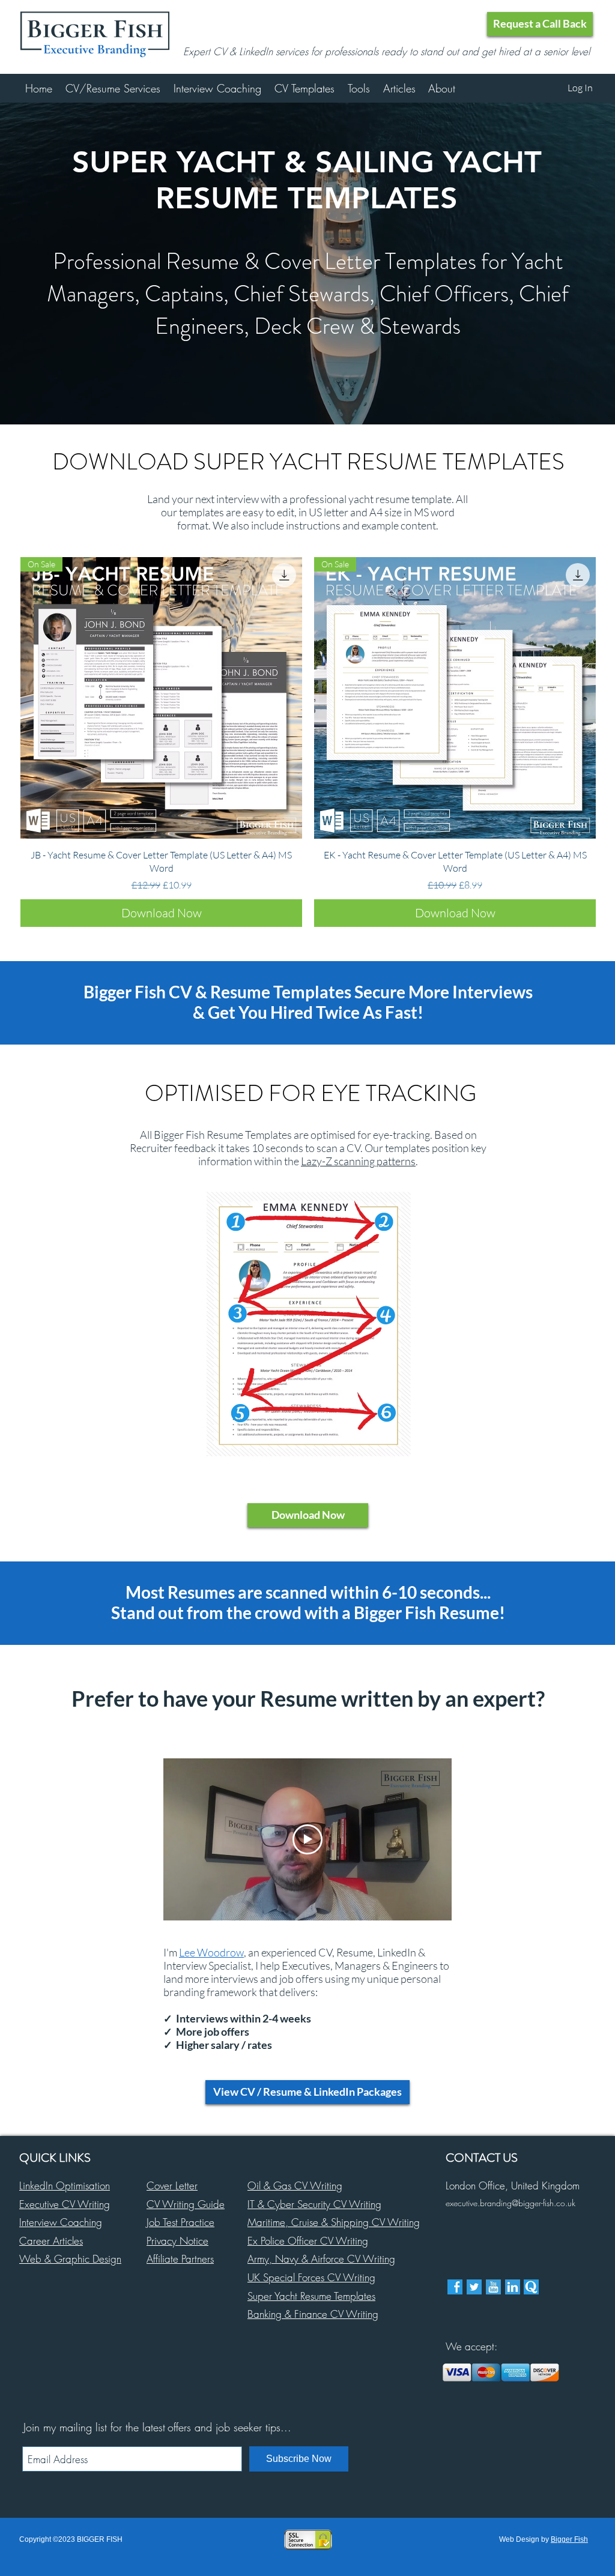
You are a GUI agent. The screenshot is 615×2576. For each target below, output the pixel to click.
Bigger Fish (569, 2539)
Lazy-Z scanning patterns (358, 1161)
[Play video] (307, 1839)
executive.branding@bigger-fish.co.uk (510, 2203)
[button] (540, 24)
